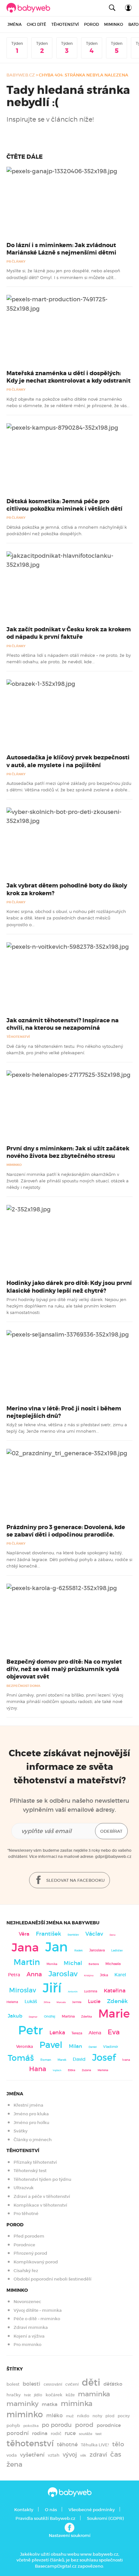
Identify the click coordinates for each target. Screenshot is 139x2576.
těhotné (67, 2445)
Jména (15, 24)
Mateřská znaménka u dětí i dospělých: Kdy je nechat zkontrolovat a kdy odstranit (69, 377)
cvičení (72, 2384)
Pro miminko (27, 2345)
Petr (31, 2030)
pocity (124, 2416)
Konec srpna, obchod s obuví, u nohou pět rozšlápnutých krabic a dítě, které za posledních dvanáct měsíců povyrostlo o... (66, 918)
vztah (54, 2455)
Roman (46, 2060)
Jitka (104, 1975)
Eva (114, 2032)
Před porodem (29, 2236)
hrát (27, 2395)
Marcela (61, 2002)
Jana (25, 1947)
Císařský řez (26, 2271)
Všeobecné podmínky (92, 2510)
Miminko (114, 24)
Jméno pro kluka (31, 2114)
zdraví (98, 2455)
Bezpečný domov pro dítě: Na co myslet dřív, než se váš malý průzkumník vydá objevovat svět (64, 1669)
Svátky (21, 2131)
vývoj (70, 2455)
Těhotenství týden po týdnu (42, 2179)
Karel (120, 1975)
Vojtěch (57, 2070)
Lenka (57, 2032)
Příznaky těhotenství (35, 2162)
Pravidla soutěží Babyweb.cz (45, 2518)
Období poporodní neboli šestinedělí (53, 2279)
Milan (75, 2046)
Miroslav (23, 1990)
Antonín (73, 1992)
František (48, 1934)
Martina (68, 2016)
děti (91, 2382)
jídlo (38, 2395)
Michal (73, 1963)
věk (83, 2456)
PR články (16, 261)
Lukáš (31, 2002)
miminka (77, 2404)
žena (14, 2464)
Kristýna (89, 1975)
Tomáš (21, 2058)
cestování (53, 2384)
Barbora (94, 1964)
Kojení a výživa (29, 2336)
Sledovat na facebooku (75, 1880)
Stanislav (73, 1935)
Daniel (93, 2047)
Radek (79, 1950)
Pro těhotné (26, 2214)
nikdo (83, 2416)
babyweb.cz (21, 75)
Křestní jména (28, 2105)
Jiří (52, 1988)
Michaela (113, 1964)
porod (84, 2425)
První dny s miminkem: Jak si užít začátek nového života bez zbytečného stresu (68, 1152)
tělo (118, 2444)
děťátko (113, 2384)
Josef (104, 2058)
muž (70, 2416)
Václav (94, 1934)
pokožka (31, 2426)
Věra (24, 1934)
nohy (97, 2416)
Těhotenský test (30, 2171)
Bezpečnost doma (23, 1686)
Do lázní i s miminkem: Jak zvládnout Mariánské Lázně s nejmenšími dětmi (61, 249)
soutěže (86, 2434)
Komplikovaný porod (36, 2262)
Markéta (103, 2070)
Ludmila (91, 1991)
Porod (91, 24)
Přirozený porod (30, 2253)
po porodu (57, 2425)
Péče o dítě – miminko (37, 2319)
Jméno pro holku (31, 2123)
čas (116, 2454)
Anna (34, 1974)
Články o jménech (33, 2140)
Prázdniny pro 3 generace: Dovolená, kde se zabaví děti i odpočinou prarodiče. (66, 1531)
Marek (62, 2060)
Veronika (25, 2046)
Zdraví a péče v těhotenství (42, 2196)
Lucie (94, 2001)
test (98, 2434)
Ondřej (50, 2016)
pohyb (13, 2426)
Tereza (77, 2033)
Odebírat (111, 1831)
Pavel (51, 2045)
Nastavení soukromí (70, 2536)
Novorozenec (27, 2302)
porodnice (109, 2425)
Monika (52, 1964)
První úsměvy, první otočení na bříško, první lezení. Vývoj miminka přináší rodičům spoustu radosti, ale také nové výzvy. (65, 1702)
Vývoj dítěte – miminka (38, 2310)
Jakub (15, 2016)
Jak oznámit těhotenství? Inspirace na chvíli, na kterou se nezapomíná (63, 1024)
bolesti (32, 2384)
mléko (54, 2416)
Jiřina (47, 2002)
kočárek (54, 2395)
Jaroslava (97, 1950)
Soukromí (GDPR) (105, 2518)
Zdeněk (117, 2001)
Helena (12, 2002)
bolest (13, 2384)
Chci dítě (37, 24)
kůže (70, 2395)
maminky (22, 2404)
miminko (25, 2415)
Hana (38, 2069)
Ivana (126, 2060)
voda (12, 2455)
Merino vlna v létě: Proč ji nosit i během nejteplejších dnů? (64, 1412)
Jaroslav (63, 1974)
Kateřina (115, 1991)
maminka (94, 2394)
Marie (114, 2014)
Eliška (72, 2070)
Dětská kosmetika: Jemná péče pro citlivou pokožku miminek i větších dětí (64, 505)
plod (110, 2416)
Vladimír (111, 2047)
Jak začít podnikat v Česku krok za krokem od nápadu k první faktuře (69, 633)
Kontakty (24, 2510)
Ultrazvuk (24, 2188)
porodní (18, 2433)
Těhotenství (65, 24)
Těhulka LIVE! (95, 2445)
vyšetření (32, 2455)
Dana (112, 1935)
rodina (40, 2433)
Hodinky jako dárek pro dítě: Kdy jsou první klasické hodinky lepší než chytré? (69, 1287)
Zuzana (86, 2070)
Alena (95, 2033)
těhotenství (30, 2443)
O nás (51, 2510)
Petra (14, 1975)
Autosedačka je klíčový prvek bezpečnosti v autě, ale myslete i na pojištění (68, 761)
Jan (57, 1947)
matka (50, 2404)
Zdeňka (86, 2017)
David (79, 2059)
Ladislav (117, 1950)
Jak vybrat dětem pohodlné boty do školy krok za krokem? (67, 889)
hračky (14, 2395)
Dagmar (33, 2017)
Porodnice (24, 2245)
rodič (56, 2434)
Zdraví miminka (31, 2327)
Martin (27, 1962)
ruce (70, 2433)
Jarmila (77, 2002)
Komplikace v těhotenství (40, 2205)
